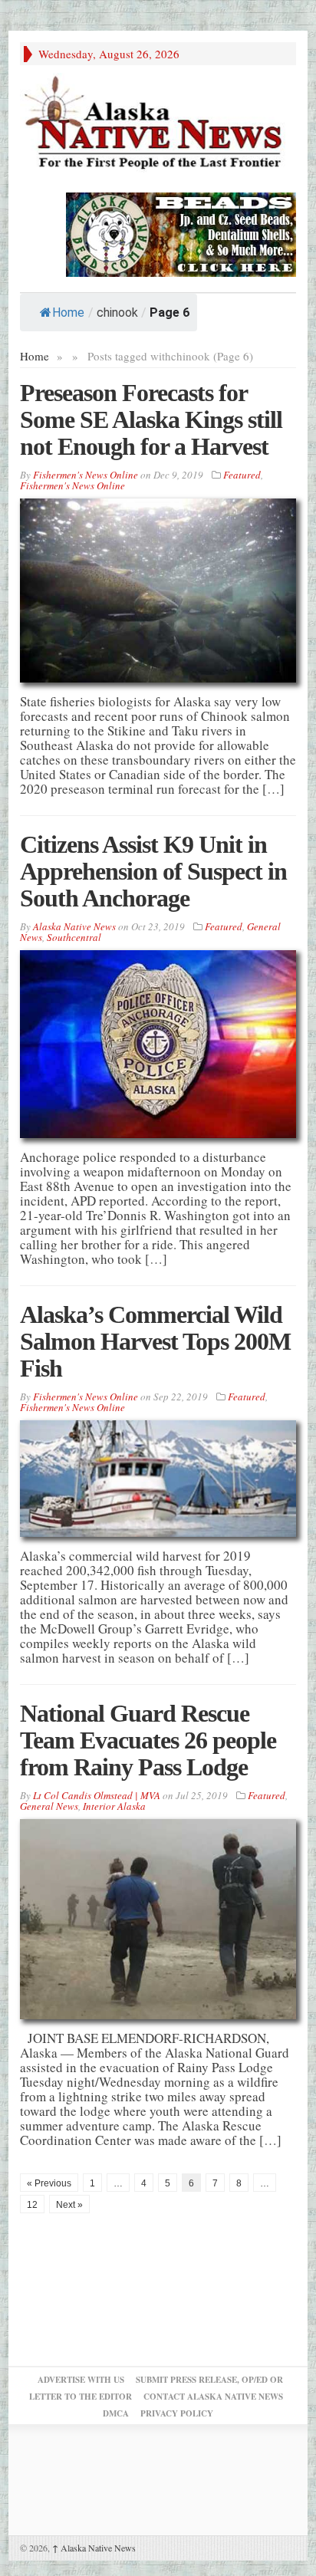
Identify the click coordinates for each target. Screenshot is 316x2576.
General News (49, 1806)
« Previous (49, 2183)
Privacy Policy (177, 2413)
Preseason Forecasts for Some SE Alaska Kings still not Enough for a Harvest (151, 419)
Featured (242, 475)
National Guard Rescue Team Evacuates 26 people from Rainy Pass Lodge (148, 1740)
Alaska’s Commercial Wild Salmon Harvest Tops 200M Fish (155, 1341)
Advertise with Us (81, 2380)
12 (32, 2205)
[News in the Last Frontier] (158, 125)
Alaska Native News (94, 2548)
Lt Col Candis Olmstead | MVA (97, 1795)
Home (68, 313)
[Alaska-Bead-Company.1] (181, 233)
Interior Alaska (114, 1806)
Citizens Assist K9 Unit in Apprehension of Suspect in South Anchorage (153, 871)
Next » (69, 2205)
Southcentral (74, 937)
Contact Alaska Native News (213, 2397)
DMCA (116, 2413)
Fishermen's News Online (86, 475)
